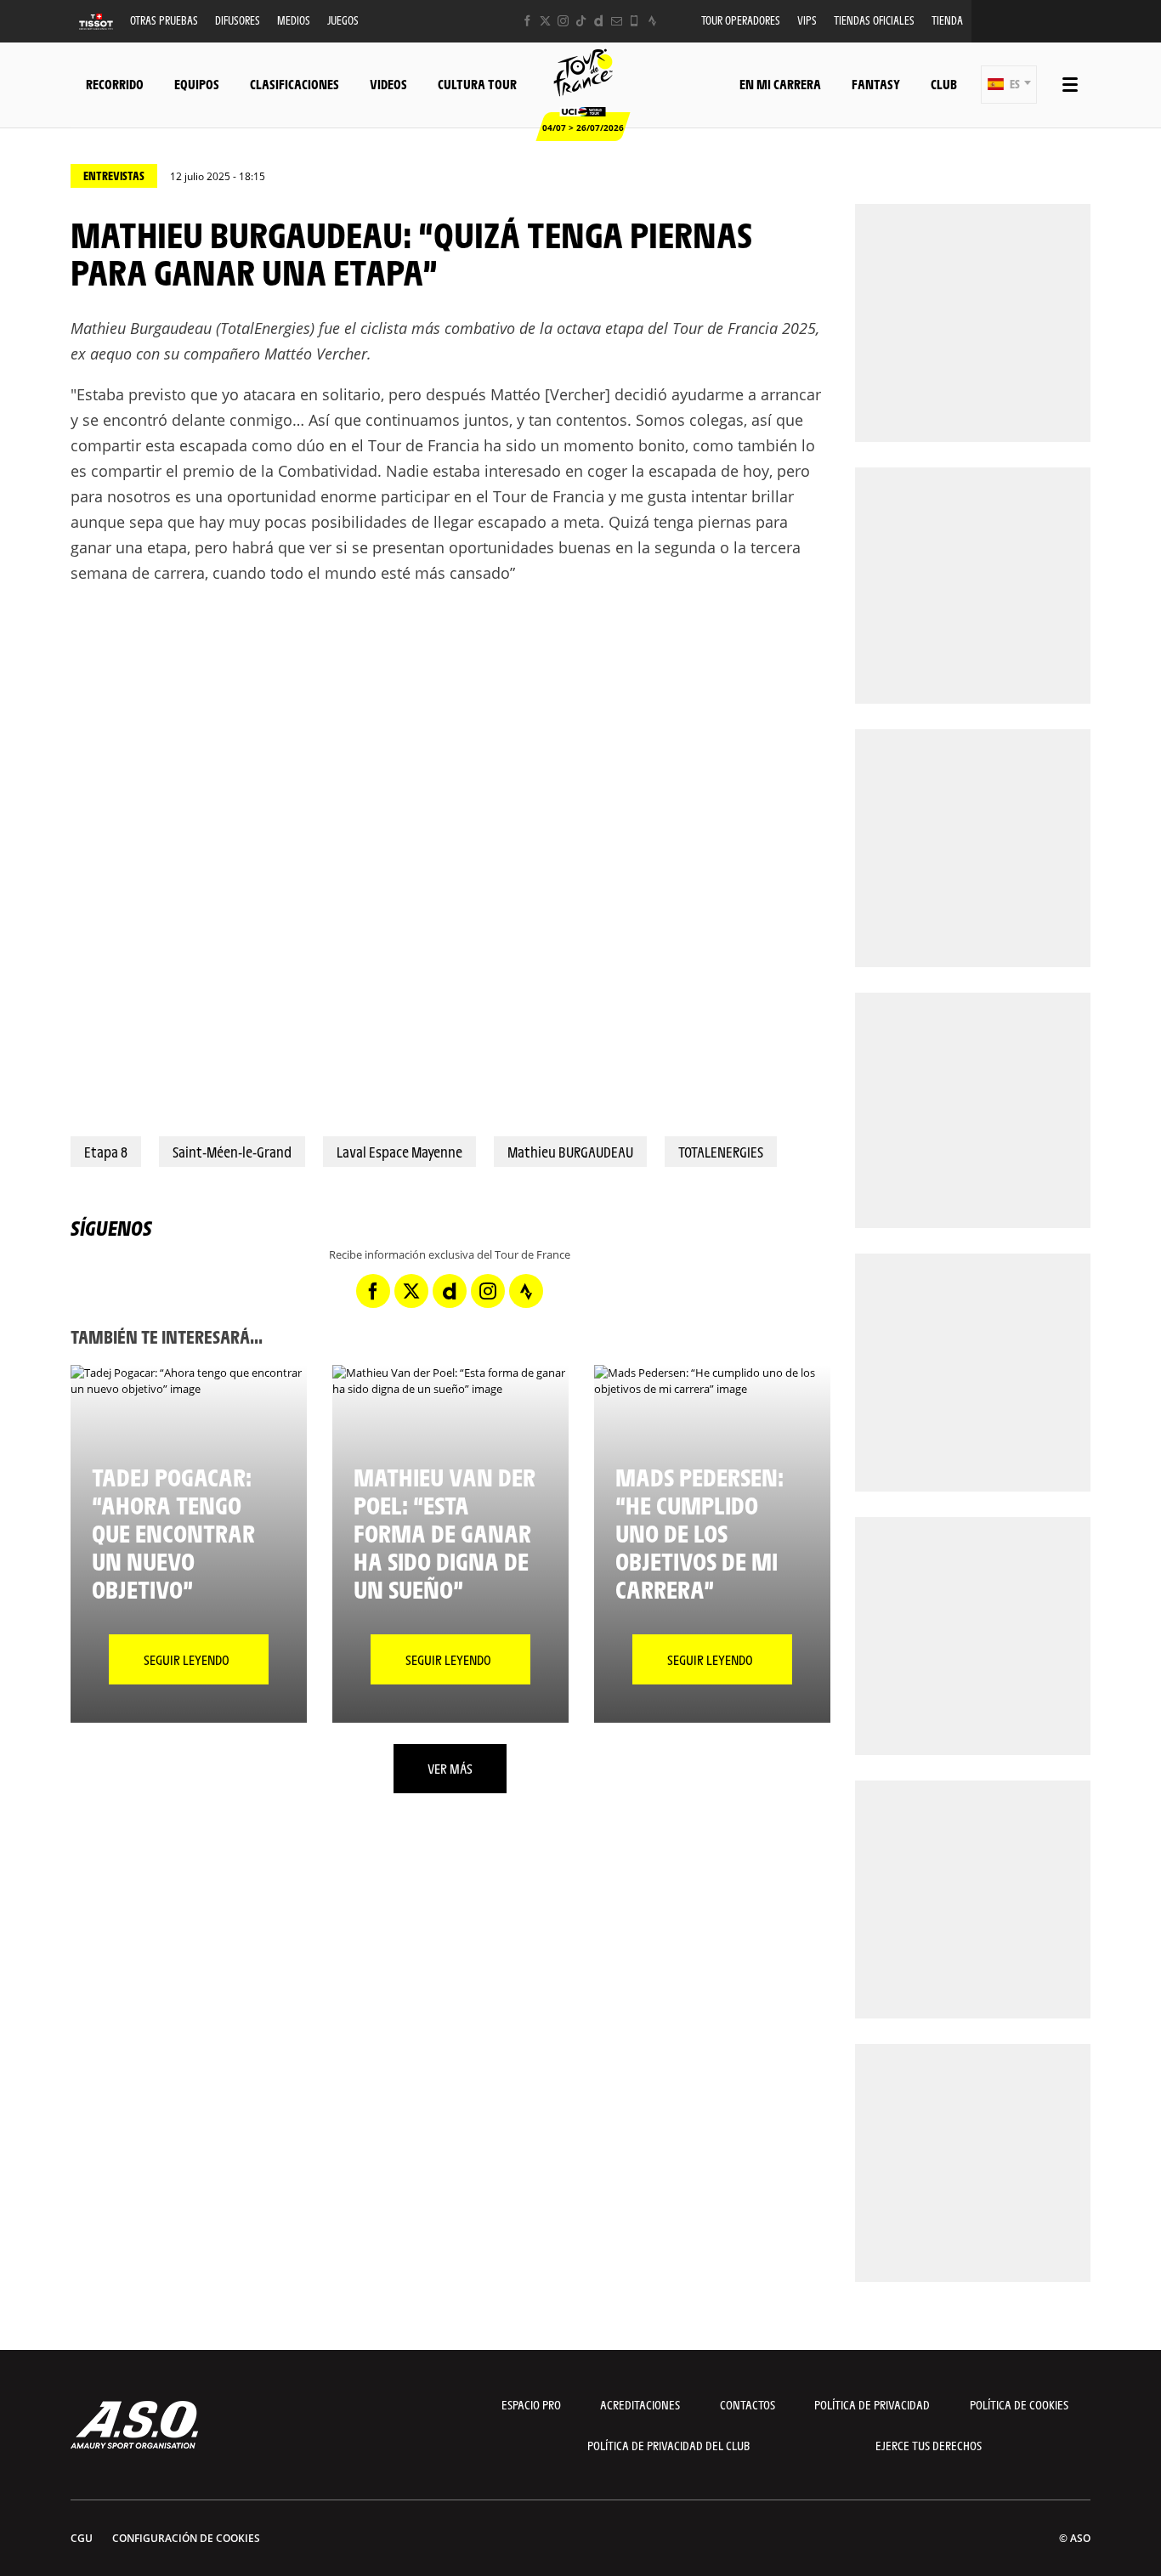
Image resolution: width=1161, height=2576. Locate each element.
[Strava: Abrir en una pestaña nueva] (652, 21)
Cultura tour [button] (477, 84)
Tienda (947, 20)
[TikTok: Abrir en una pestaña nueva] (581, 21)
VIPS (807, 20)
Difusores (238, 20)
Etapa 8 (106, 1152)
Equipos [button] (197, 84)
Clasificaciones (294, 84)
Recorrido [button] (115, 84)
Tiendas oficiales (874, 20)
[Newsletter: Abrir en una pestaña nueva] (617, 21)
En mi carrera (780, 84)
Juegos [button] (343, 20)
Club (944, 84)
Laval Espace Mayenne (399, 1152)
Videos (388, 84)
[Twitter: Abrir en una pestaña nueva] (545, 21)
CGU (82, 2538)
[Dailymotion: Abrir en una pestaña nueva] (599, 21)
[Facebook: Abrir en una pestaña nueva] (527, 21)
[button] (1009, 85)
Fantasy (876, 84)
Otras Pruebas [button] (164, 20)
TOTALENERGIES (721, 1152)
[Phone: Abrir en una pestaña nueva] (634, 21)
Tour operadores (741, 20)
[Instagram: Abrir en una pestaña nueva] (563, 21)
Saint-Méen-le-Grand (232, 1152)
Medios (294, 20)
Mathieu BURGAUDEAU (570, 1152)
